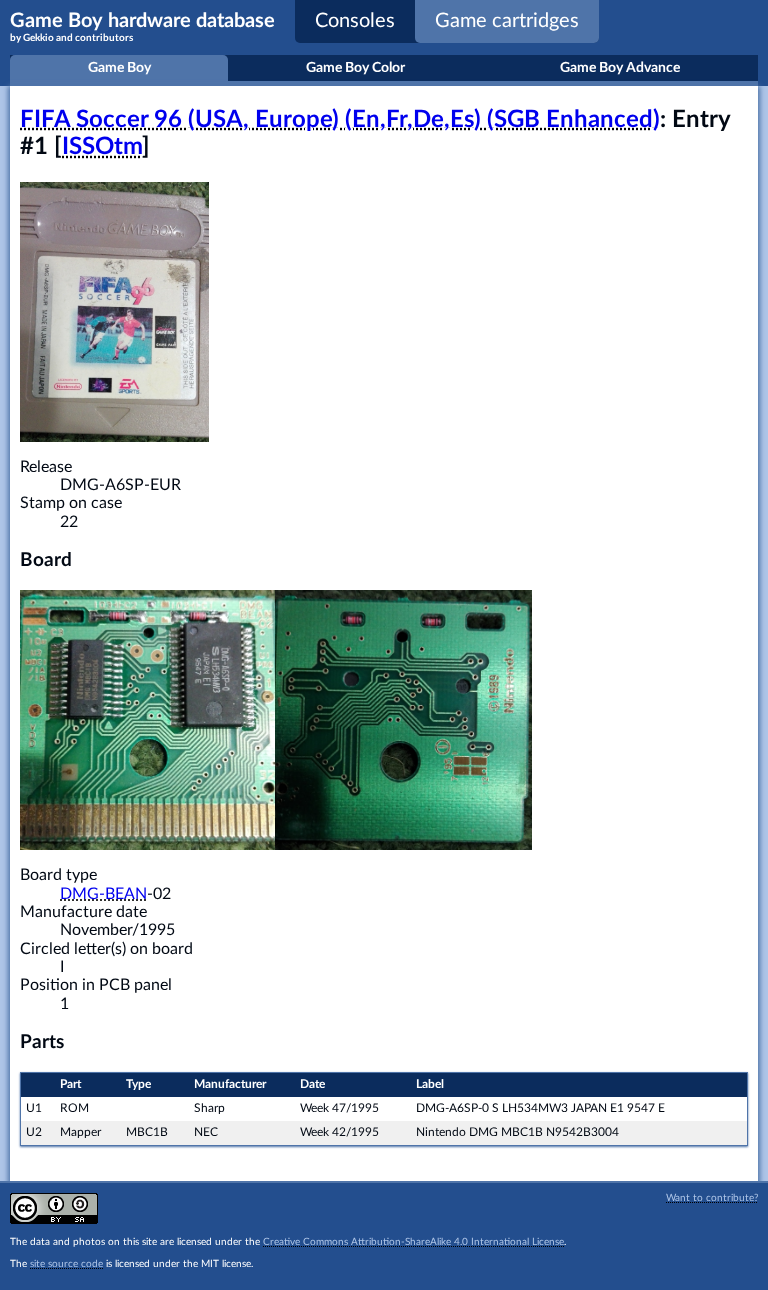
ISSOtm (102, 147)
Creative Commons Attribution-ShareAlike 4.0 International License (413, 1242)
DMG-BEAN (103, 894)
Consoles (355, 21)
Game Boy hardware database (142, 27)
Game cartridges (507, 21)
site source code (66, 1264)
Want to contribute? (712, 1198)
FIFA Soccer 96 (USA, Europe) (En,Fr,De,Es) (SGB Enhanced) (340, 120)
